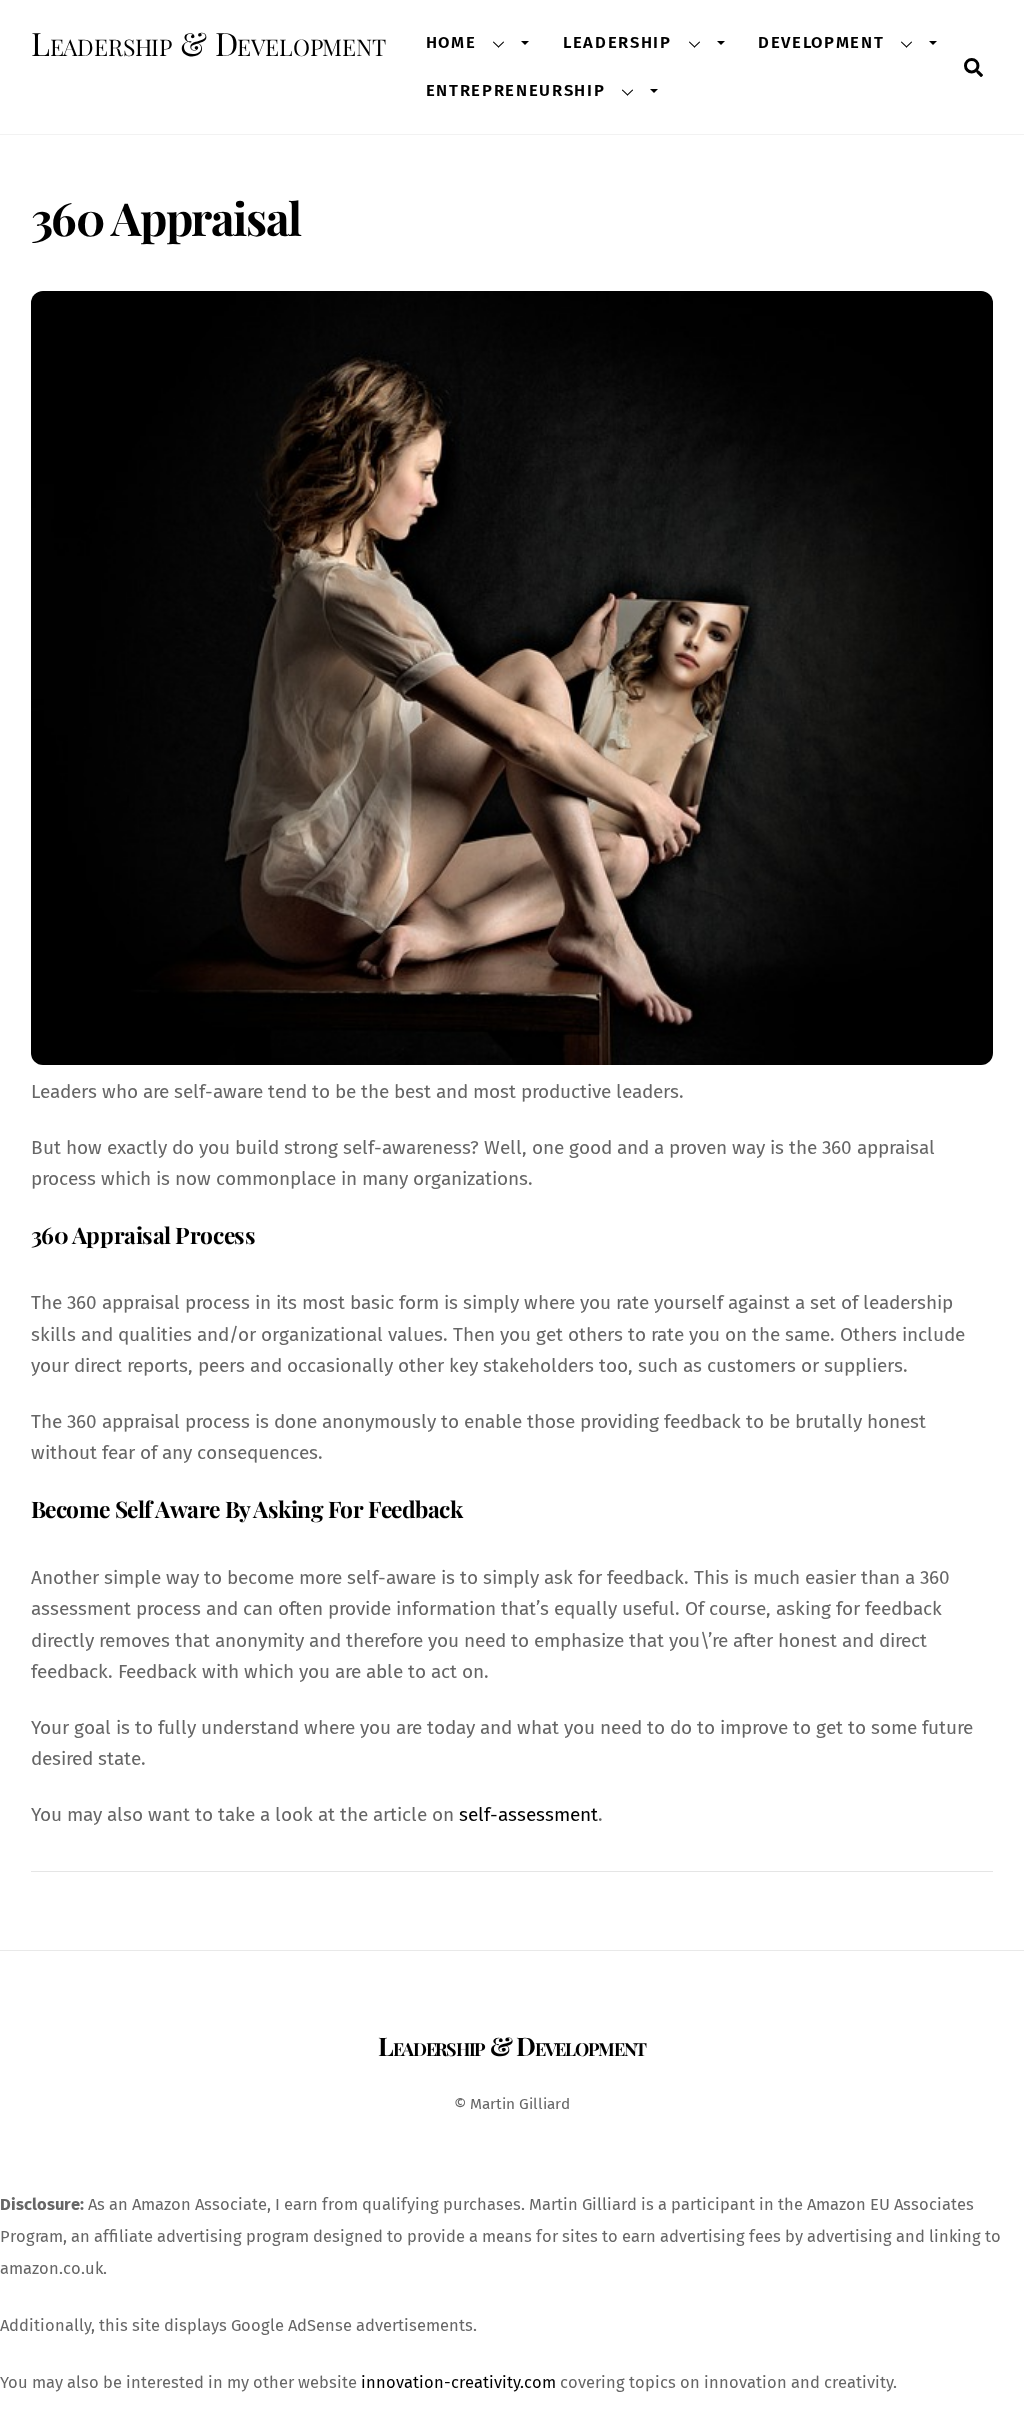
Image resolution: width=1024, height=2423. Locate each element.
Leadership (617, 42)
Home (451, 42)
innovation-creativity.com (458, 2382)
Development (821, 42)
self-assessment (528, 1814)
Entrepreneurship (516, 90)
